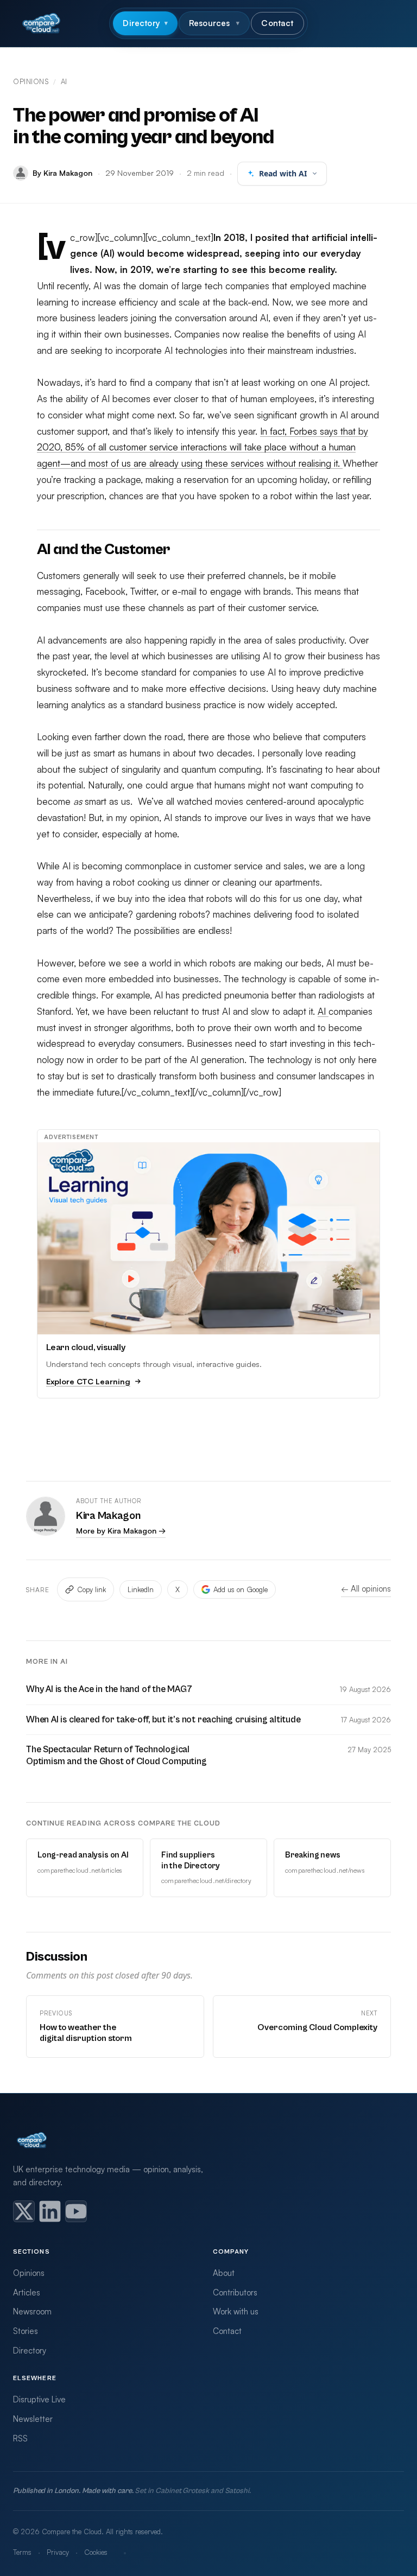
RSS (20, 2438)
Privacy (58, 2552)
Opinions (31, 81)
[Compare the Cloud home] (41, 23)
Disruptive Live (39, 2399)
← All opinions (366, 1589)
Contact (277, 23)
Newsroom (32, 2311)
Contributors (235, 2292)
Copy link (91, 1589)
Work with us (236, 2311)
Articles (27, 2292)
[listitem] (24, 2211)
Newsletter (33, 2419)
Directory (145, 23)
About (224, 2273)
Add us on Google (241, 1589)
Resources (214, 23)
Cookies (96, 2552)
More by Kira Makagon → (121, 1531)
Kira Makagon (108, 1516)
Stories (26, 2331)
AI (64, 81)
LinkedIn (141, 1589)
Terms (22, 2552)
